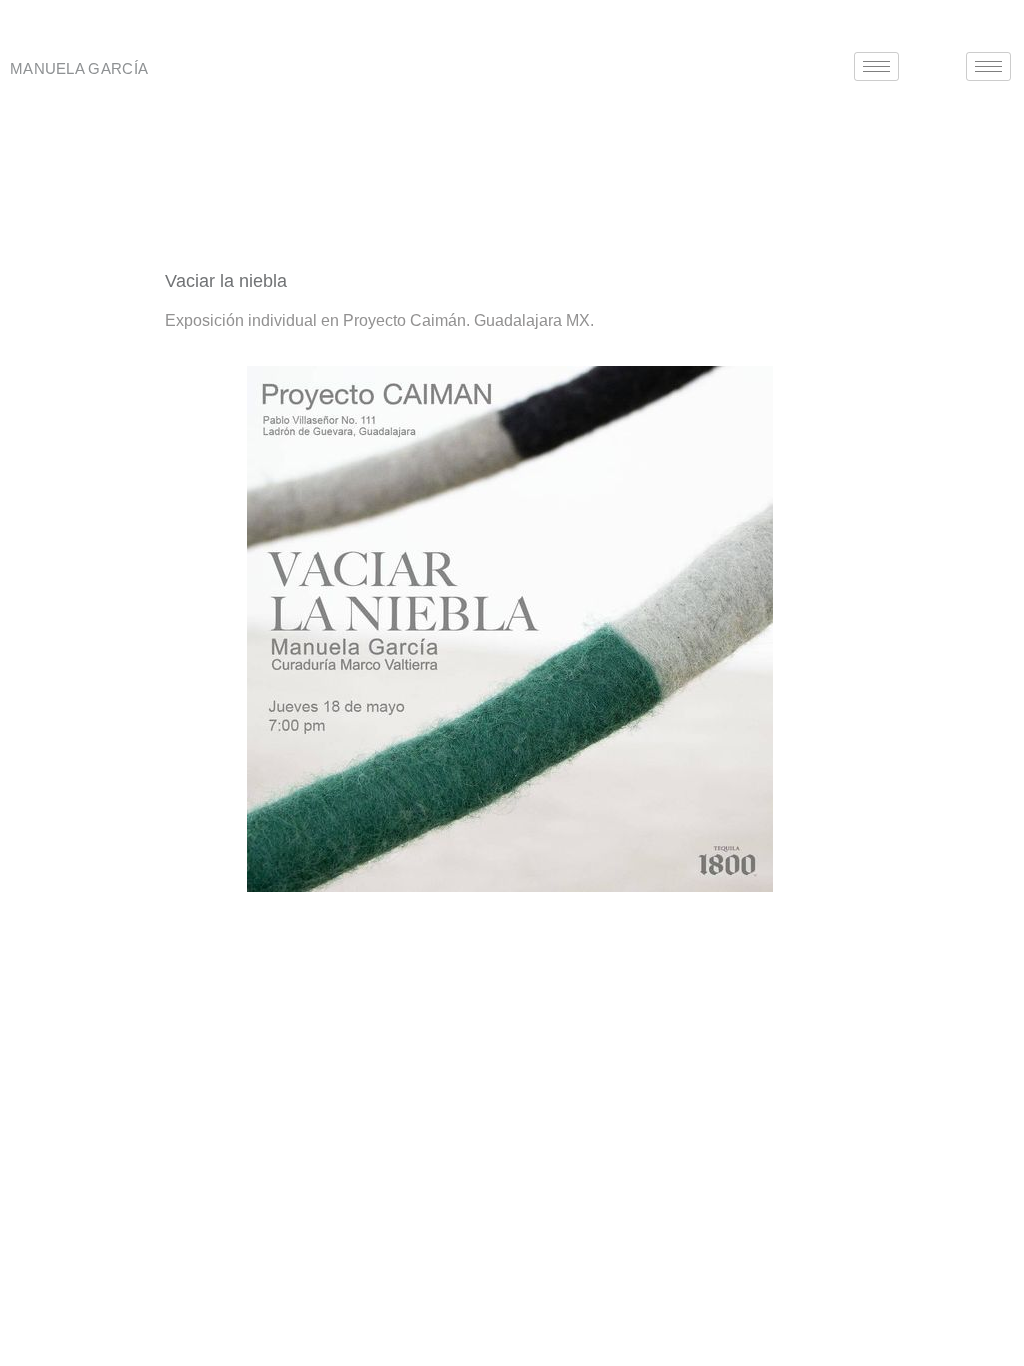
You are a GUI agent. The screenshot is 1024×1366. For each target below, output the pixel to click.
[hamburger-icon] (876, 66)
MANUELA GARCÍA (79, 68)
